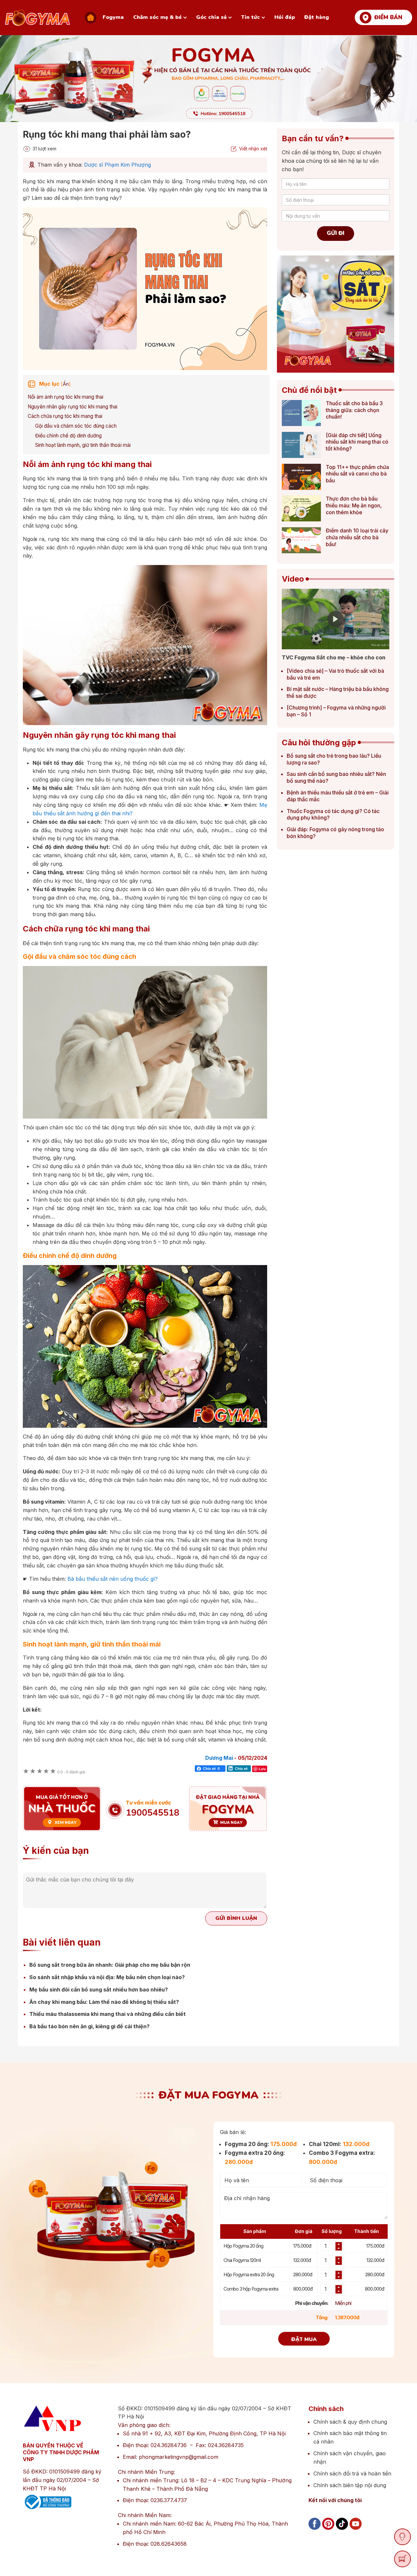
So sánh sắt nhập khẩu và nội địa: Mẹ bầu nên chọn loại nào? (107, 1977)
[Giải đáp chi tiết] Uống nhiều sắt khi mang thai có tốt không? (357, 442)
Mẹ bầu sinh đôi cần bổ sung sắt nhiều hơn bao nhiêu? (99, 1990)
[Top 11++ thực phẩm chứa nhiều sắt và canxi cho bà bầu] (301, 478)
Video (293, 579)
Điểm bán (388, 17)
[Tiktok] (342, 2531)
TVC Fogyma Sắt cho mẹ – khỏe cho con (334, 657)
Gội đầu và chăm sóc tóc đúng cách (76, 426)
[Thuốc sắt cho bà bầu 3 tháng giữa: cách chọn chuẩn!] (301, 414)
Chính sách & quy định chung (350, 2422)
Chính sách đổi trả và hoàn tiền (352, 2473)
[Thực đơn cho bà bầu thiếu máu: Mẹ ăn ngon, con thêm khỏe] (301, 510)
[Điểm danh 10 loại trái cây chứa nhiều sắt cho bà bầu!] (301, 542)
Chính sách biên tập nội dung (350, 2485)
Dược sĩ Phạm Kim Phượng (117, 165)
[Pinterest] (328, 2531)
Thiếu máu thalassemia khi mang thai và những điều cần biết (108, 2014)
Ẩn (66, 384)
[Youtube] (356, 2531)
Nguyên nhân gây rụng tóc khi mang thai (72, 407)
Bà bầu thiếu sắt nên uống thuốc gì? (113, 1579)
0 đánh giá (71, 1772)
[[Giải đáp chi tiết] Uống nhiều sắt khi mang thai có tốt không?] (301, 446)
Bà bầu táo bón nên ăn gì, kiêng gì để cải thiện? (89, 2026)
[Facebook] (315, 2531)
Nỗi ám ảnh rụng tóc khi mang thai (65, 397)
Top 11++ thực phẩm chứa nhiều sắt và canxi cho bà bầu (357, 474)
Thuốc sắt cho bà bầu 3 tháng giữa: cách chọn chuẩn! (354, 410)
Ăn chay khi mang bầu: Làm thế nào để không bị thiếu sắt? (104, 2002)
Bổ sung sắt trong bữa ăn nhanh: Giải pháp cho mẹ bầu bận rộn (110, 1965)
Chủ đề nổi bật (309, 390)
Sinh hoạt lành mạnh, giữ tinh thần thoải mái (83, 445)
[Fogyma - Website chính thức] (37, 18)
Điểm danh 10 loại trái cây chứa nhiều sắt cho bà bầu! (357, 537)
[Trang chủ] (91, 18)
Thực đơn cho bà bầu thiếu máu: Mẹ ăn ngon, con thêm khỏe (354, 505)
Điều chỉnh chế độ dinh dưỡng (68, 436)
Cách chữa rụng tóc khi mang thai (65, 416)
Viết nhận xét (253, 149)
